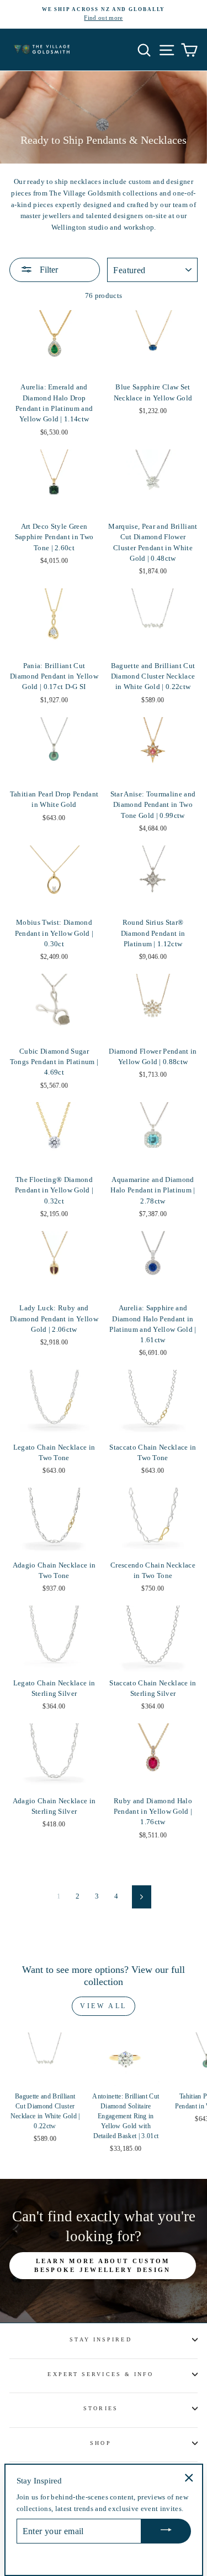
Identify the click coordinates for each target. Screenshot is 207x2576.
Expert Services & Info (100, 2374)
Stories (101, 2408)
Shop (100, 2443)
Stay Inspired (100, 2339)
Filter (48, 270)
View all (104, 2006)
